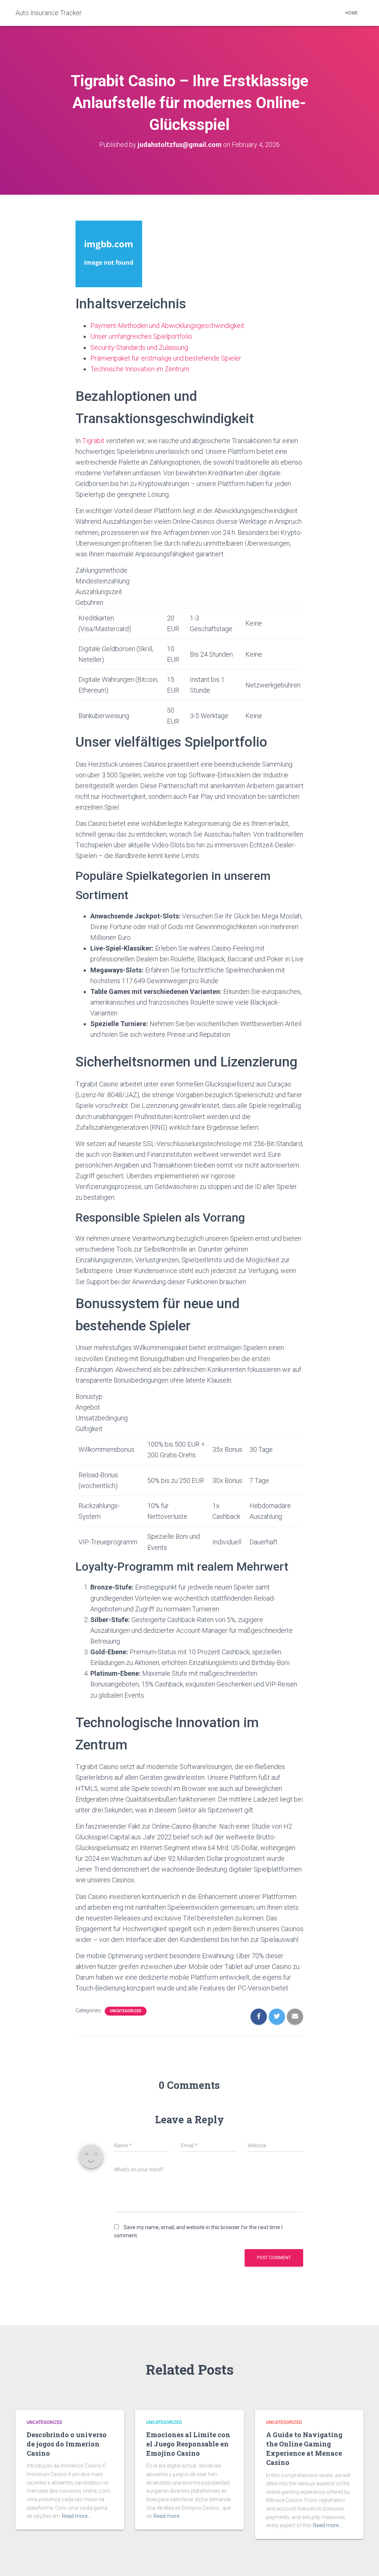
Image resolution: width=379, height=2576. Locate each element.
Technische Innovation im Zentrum (140, 369)
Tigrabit (93, 441)
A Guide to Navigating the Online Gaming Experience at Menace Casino (304, 2449)
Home (352, 13)
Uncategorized (126, 2011)
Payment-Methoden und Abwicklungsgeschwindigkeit (167, 326)
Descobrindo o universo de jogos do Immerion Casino (67, 2444)
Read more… (76, 2516)
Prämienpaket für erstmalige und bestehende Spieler (166, 358)
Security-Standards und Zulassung (139, 347)
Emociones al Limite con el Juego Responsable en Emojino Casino (188, 2444)
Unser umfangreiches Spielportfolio (141, 336)
